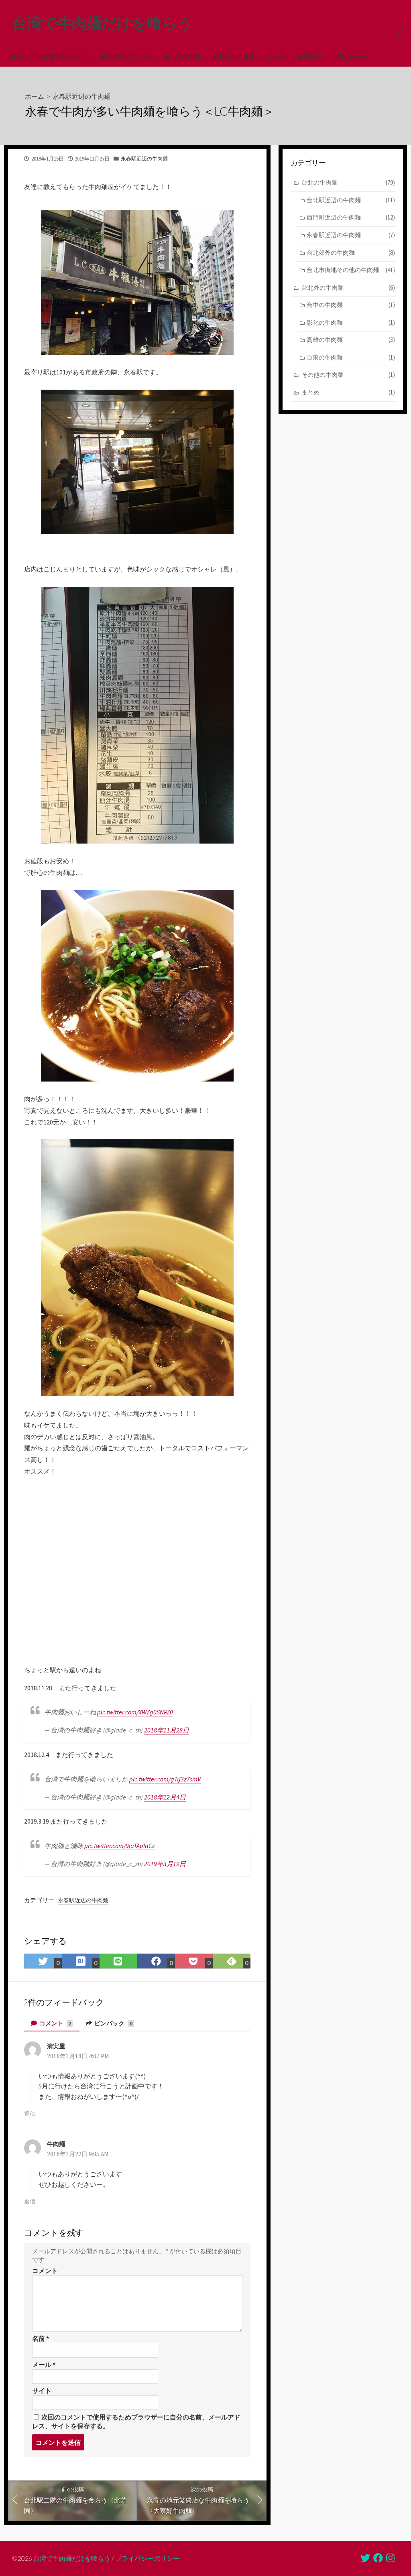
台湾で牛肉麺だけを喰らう (72, 2558)
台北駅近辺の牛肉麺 (351, 200)
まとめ (276, 57)
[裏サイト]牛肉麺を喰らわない (50, 57)
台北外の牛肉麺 (233, 57)
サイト (42, 2391)
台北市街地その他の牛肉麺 (351, 270)
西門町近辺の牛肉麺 (351, 217)
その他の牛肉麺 (348, 375)
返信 (30, 2114)
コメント (55, 2023)
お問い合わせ (349, 57)
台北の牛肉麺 (182, 57)
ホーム (35, 96)
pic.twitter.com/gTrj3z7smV (165, 1779)
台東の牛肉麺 (351, 357)
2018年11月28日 (167, 1730)
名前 (41, 2338)
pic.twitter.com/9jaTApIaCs (119, 1846)
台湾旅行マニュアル (127, 57)
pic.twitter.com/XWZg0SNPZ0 (135, 1712)
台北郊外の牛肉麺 (351, 253)
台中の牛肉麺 (351, 305)
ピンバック (113, 2023)
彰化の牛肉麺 (351, 322)
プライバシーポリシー (147, 2558)
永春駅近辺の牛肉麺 (81, 96)
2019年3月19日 (165, 1864)
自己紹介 (309, 57)
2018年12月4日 (165, 1797)
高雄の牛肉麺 (351, 340)
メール (44, 2365)
